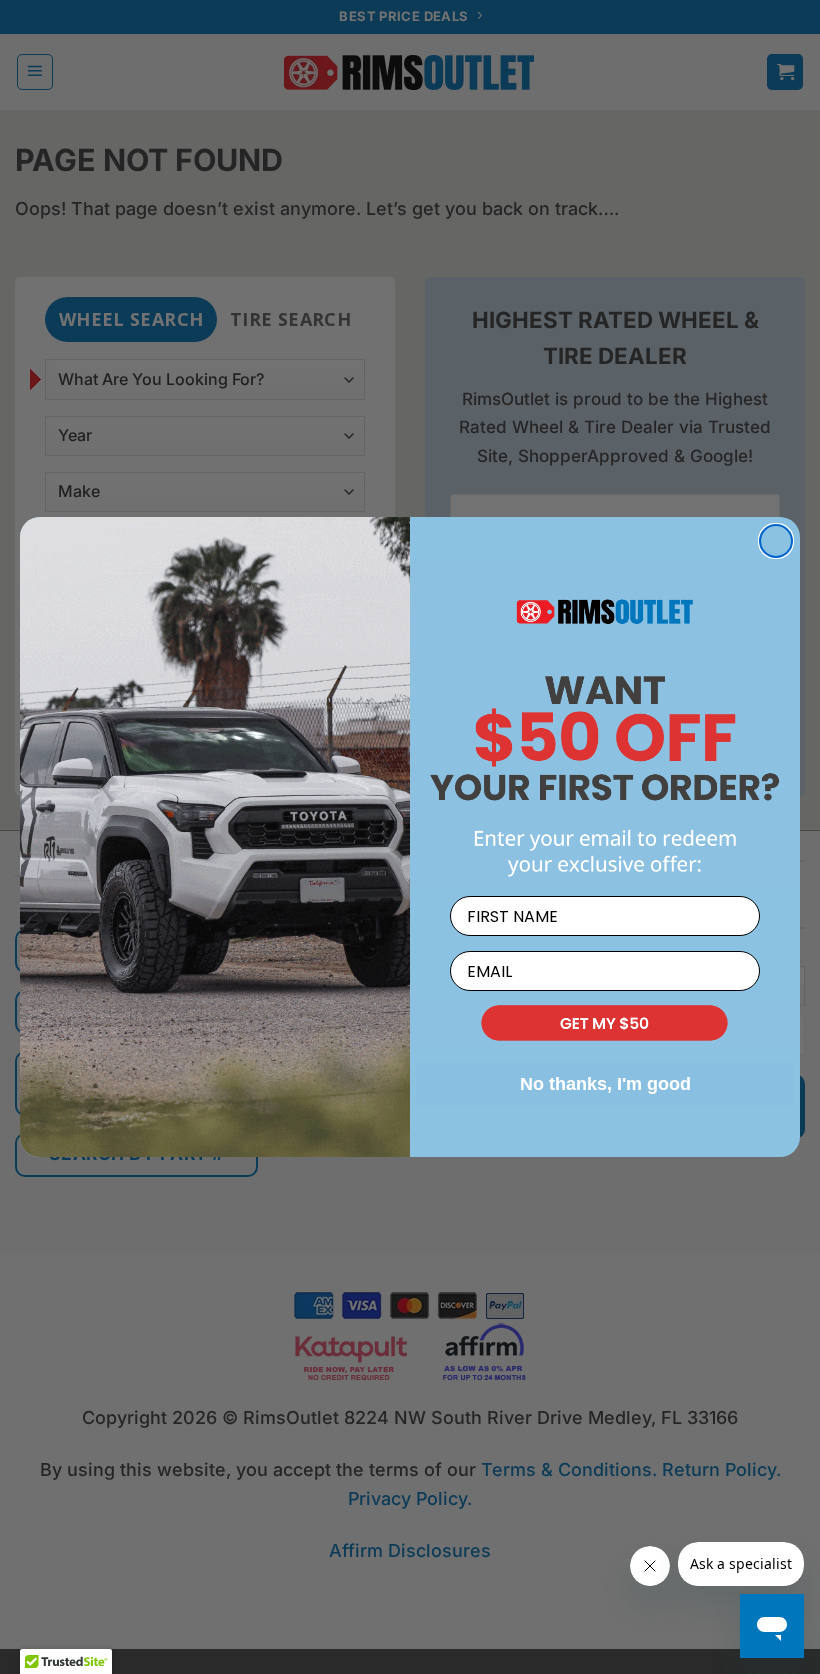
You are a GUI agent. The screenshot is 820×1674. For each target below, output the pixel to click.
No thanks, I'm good (605, 1084)
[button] (605, 1024)
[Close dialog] (776, 541)
